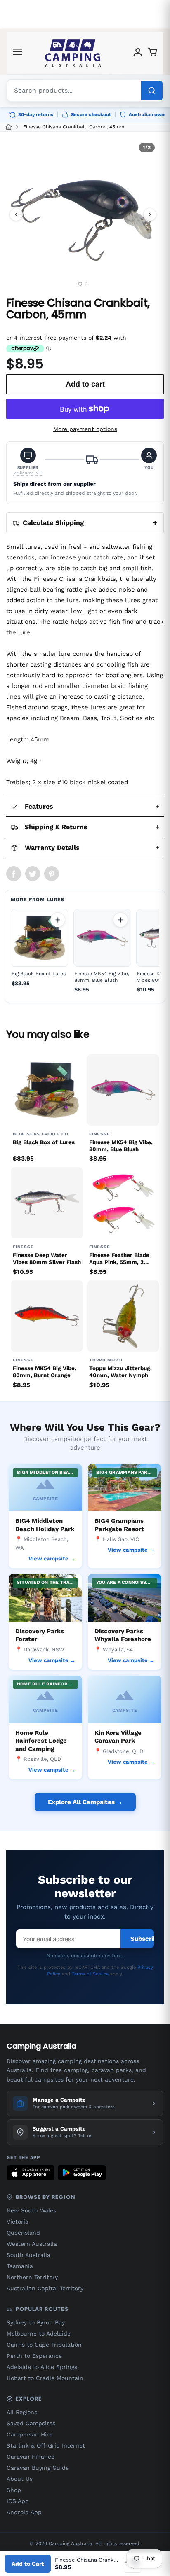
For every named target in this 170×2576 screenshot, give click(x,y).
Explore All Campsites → (85, 1802)
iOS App (18, 2501)
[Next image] (150, 214)
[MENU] (17, 53)
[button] (28, 462)
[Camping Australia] (73, 53)
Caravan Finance (31, 2457)
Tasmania (20, 2266)
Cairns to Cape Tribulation (44, 2345)
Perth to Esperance (34, 2356)
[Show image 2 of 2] (86, 284)
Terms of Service (90, 1974)
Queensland (23, 2233)
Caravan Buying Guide (38, 2468)
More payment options (85, 429)
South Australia (28, 2255)
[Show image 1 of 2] (80, 284)
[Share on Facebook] (14, 874)
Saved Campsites (31, 2423)
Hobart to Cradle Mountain (45, 2378)
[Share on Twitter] (33, 874)
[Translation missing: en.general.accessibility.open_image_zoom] (83, 214)
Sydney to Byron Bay (36, 2322)
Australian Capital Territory (45, 2288)
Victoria (18, 2222)
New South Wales (31, 2210)
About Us (20, 2479)
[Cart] (153, 53)
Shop (14, 2490)
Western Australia (32, 2244)
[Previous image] (16, 214)
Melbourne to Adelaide (39, 2334)
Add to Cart (28, 2564)
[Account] (138, 53)
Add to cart (58, 920)
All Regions (22, 2412)
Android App (24, 2512)
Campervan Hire (30, 2434)
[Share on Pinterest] (52, 874)
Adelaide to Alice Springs (42, 2367)
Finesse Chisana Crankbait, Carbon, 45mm (74, 127)
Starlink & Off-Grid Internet (46, 2445)
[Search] (152, 91)
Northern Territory (32, 2277)
